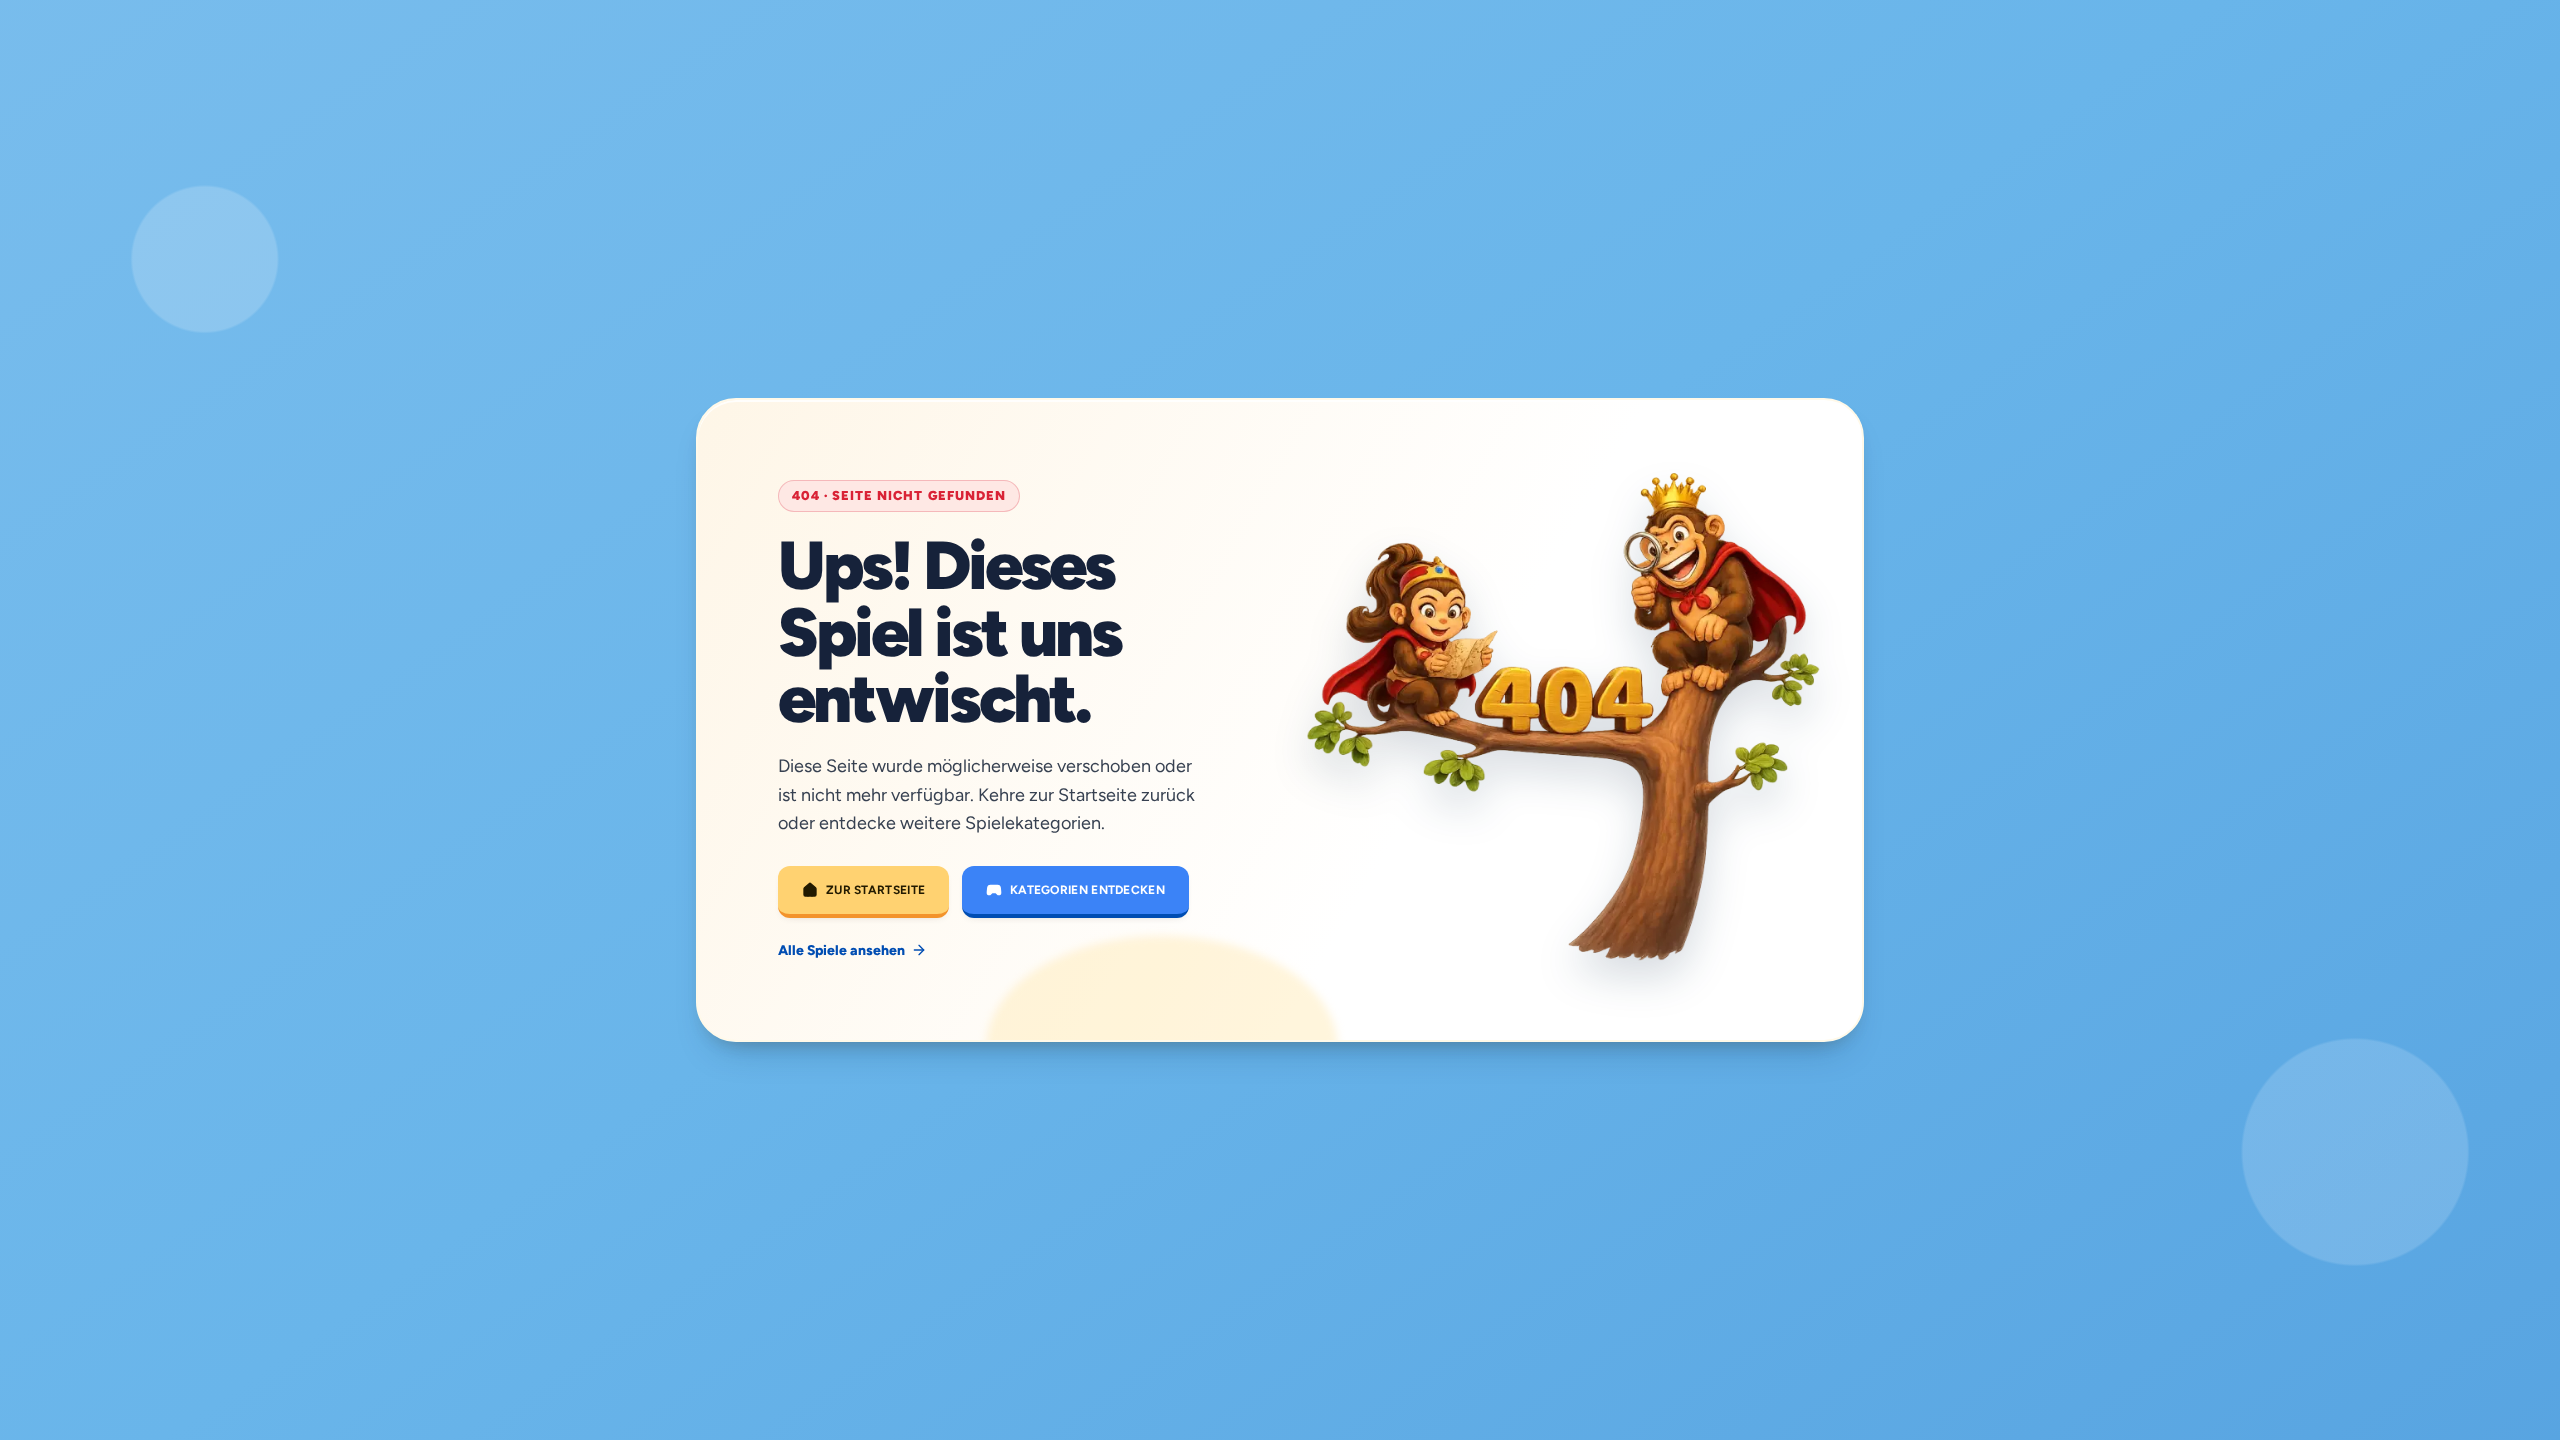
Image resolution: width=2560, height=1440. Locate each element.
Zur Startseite (875, 890)
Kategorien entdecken (1087, 890)
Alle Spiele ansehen (841, 950)
